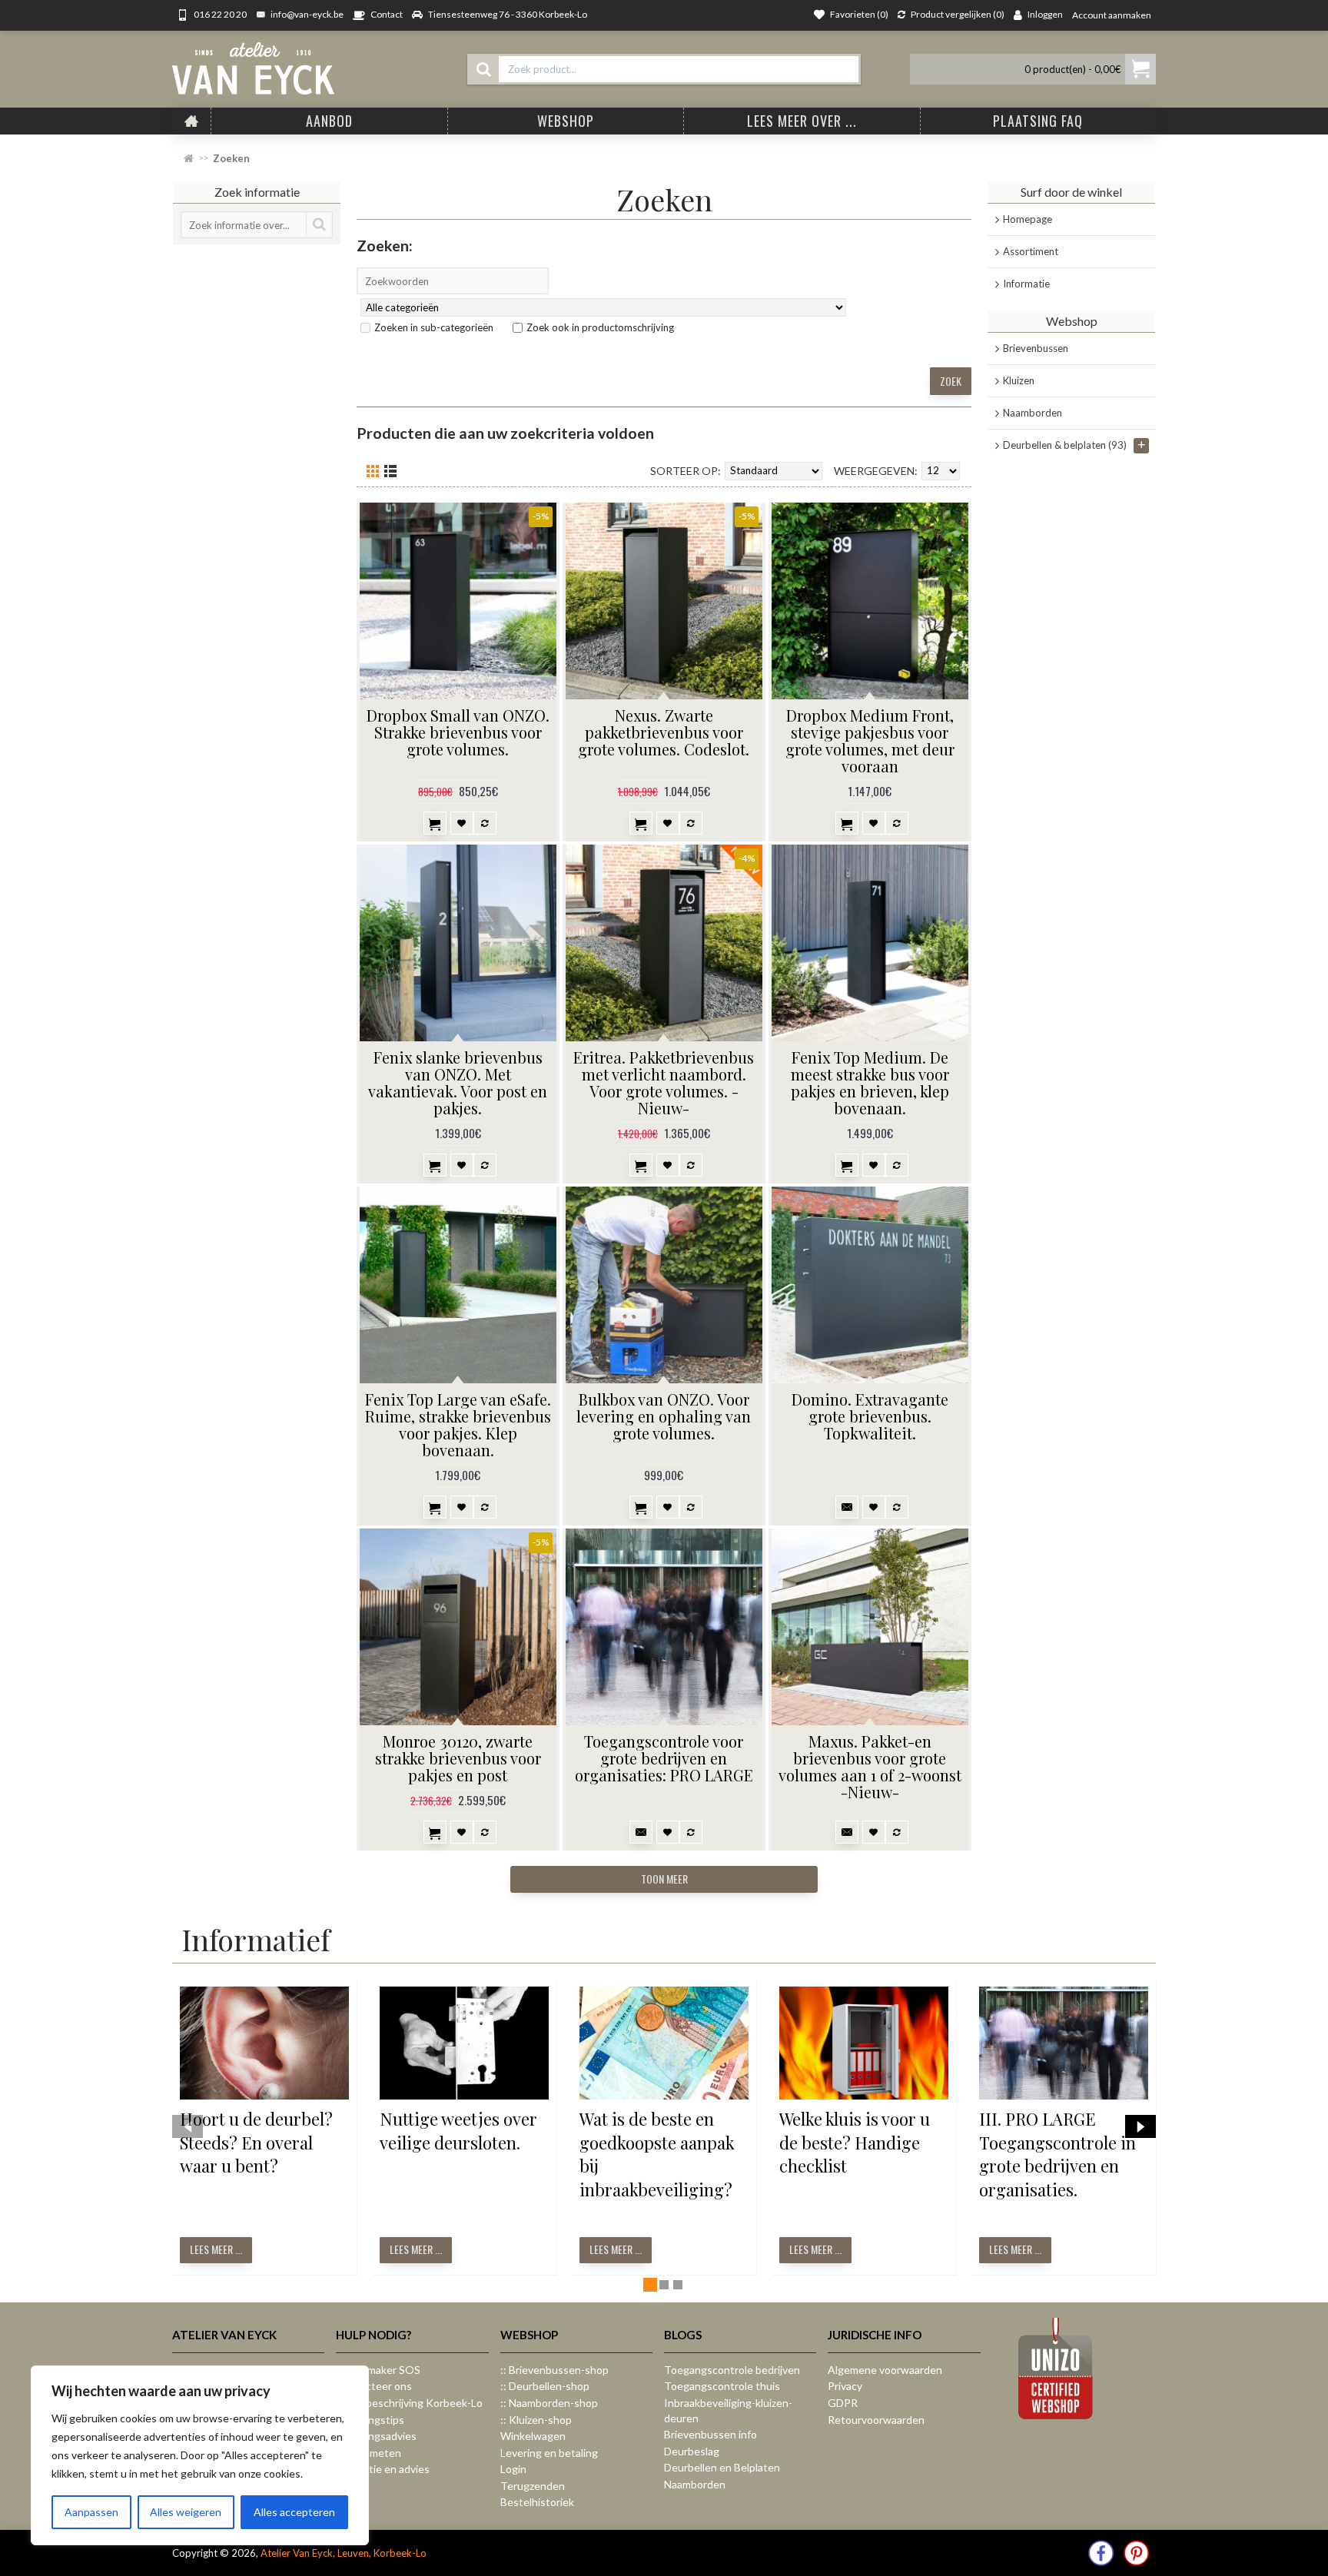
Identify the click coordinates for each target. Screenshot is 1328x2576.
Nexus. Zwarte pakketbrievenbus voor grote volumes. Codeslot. (664, 732)
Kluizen (1019, 380)
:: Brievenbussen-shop (554, 2370)
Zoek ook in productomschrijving (600, 327)
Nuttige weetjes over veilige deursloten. (458, 2131)
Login (513, 2469)
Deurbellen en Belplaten (722, 2467)
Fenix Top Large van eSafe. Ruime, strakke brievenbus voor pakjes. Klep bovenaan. (458, 1424)
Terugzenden (533, 2486)
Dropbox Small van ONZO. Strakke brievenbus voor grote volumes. (458, 732)
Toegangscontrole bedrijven (732, 2370)
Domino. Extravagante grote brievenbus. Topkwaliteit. (870, 1416)
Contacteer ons (374, 2386)
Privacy (845, 2386)
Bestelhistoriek (537, 2502)
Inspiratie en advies (383, 2469)
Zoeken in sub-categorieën (434, 327)
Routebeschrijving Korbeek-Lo (409, 2403)
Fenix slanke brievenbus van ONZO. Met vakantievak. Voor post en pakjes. (458, 1082)
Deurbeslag (692, 2451)
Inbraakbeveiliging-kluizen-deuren (728, 2410)
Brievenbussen (1036, 348)
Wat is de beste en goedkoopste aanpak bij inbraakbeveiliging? (657, 2154)
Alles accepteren (294, 2512)
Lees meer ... (216, 2249)
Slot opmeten (369, 2453)
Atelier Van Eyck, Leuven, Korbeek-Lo (344, 2553)
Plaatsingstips (370, 2420)
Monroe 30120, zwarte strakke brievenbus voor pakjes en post (458, 1758)
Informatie (1026, 284)
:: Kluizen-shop (536, 2420)
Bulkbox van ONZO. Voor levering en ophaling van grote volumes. (664, 1416)
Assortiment (1031, 251)
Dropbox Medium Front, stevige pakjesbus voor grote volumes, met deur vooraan (870, 740)
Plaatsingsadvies (376, 2436)
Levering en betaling (549, 2453)
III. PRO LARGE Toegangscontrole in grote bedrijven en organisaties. (1057, 2154)
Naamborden (1033, 413)
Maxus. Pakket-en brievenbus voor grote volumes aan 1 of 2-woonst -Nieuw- (870, 1766)
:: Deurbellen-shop (545, 2386)
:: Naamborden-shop (549, 2403)
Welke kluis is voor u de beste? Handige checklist (855, 2143)
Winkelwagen (533, 2436)
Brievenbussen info (710, 2434)
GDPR (843, 2403)
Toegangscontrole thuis (722, 2386)
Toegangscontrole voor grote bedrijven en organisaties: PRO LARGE (664, 1758)
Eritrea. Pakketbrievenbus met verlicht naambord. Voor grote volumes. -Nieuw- (664, 1082)
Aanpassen (91, 2512)
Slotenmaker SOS (378, 2370)
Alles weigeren (186, 2512)
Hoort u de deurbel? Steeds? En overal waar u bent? (256, 2143)
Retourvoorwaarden (876, 2420)
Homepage (1028, 219)
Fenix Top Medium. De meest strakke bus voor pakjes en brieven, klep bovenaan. (870, 1082)
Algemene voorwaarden (885, 2370)
